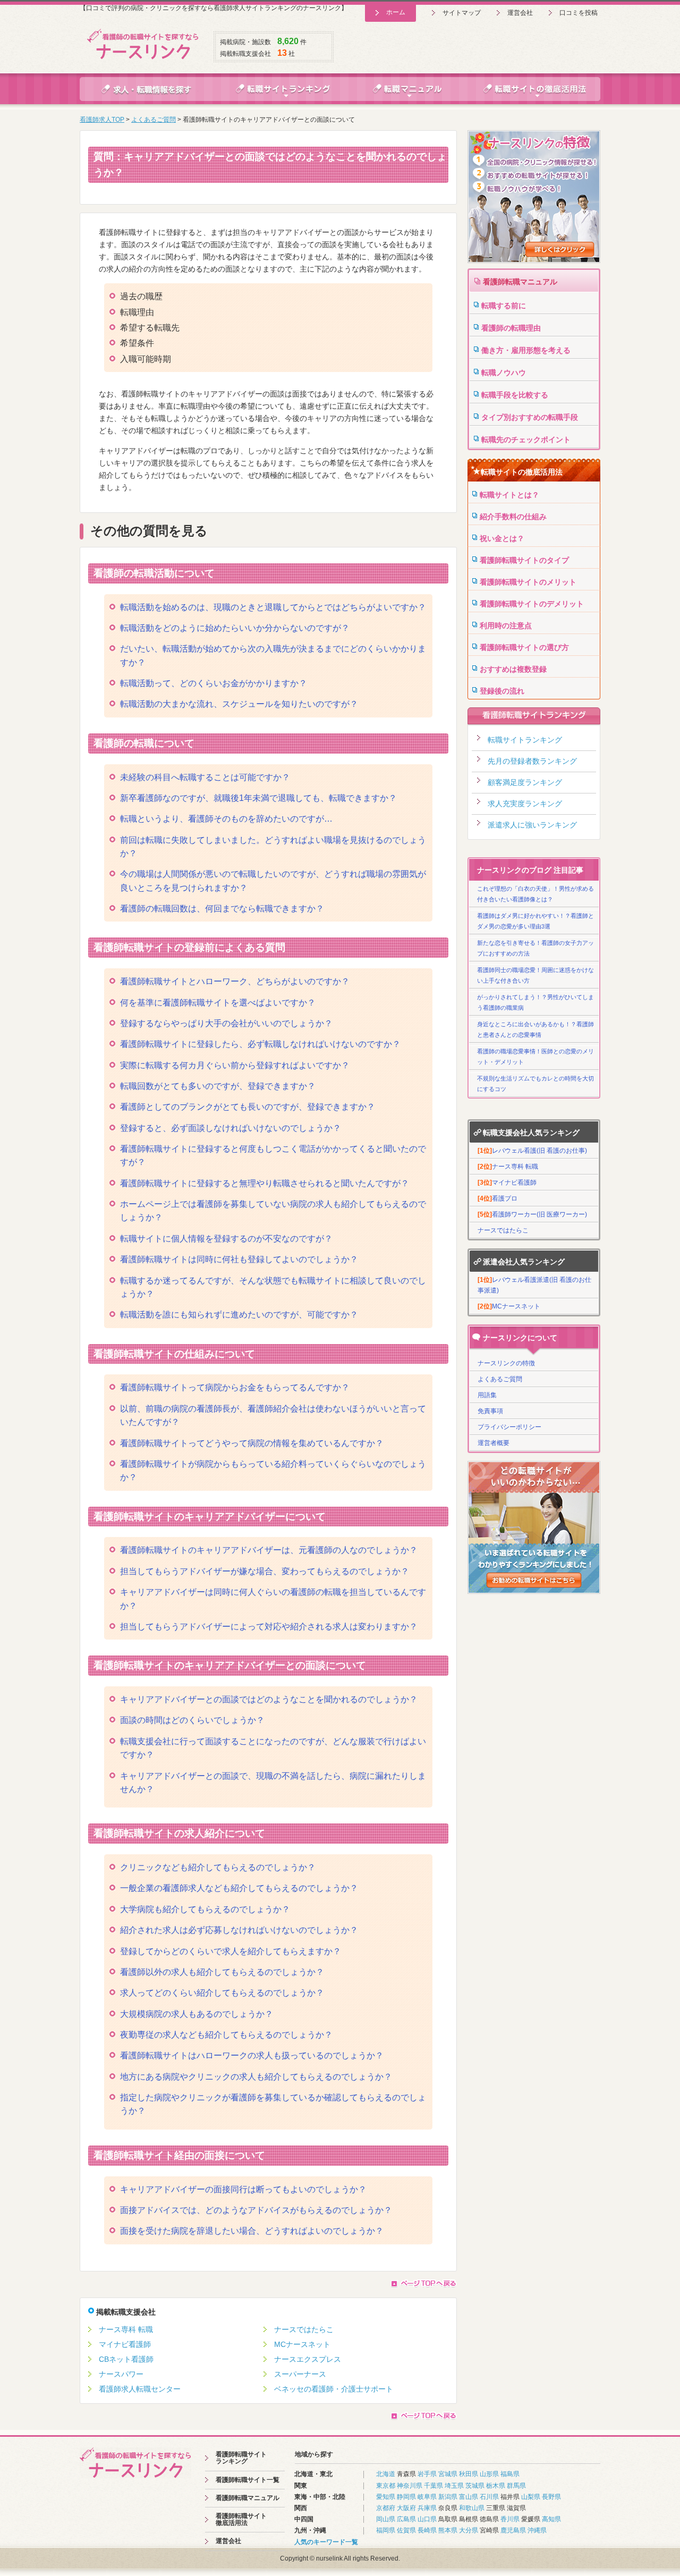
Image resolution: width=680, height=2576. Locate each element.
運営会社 (520, 13)
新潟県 (448, 2497)
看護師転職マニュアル (520, 282)
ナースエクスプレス (308, 2359)
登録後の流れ (502, 691)
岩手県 (427, 2474)
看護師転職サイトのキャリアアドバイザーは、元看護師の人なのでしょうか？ (269, 1550)
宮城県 (448, 2474)
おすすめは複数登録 (513, 669)
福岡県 (386, 2530)
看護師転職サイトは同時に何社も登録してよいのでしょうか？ (239, 1259)
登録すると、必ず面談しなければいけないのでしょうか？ (231, 1128)
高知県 (551, 2519)
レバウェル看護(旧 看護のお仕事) (532, 1151)
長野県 (551, 2497)
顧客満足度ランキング (525, 782)
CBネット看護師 (126, 2359)
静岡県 (406, 2497)
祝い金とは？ (502, 538)
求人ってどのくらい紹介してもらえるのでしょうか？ (222, 1993)
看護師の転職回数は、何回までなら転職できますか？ (222, 909)
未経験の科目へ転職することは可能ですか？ (205, 777)
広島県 (406, 2519)
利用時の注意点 (506, 626)
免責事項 (490, 1411)
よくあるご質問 (154, 120)
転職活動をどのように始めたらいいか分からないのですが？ (235, 628)
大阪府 (406, 2508)
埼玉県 (454, 2486)
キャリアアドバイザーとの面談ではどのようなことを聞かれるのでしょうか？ (269, 1699)
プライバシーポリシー (509, 1427)
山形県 (489, 2474)
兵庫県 (427, 2508)
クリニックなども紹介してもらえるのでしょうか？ (218, 1867)
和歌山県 (472, 2508)
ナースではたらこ (304, 2329)
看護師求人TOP (102, 120)
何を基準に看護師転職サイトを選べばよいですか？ (218, 1003)
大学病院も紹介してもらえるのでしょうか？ (205, 1909)
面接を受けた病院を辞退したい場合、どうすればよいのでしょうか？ (252, 2231)
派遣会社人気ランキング (524, 1262)
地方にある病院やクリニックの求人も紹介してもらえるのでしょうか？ (256, 2077)
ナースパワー (121, 2374)
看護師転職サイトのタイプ (524, 560)
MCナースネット (302, 2344)
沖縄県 (537, 2530)
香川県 (510, 2519)
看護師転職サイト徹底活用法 (241, 2519)
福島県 (510, 2474)
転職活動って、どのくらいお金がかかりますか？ (214, 683)
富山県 (469, 2497)
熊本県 (448, 2530)
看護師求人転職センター (140, 2389)
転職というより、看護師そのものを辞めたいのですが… (226, 819)
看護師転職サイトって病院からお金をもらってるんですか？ (235, 1387)
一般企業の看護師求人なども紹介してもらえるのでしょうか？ (239, 1888)
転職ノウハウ (504, 373)
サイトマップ (462, 13)
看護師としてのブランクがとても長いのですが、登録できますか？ (248, 1107)
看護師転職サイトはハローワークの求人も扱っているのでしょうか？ (252, 2055)
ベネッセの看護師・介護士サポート (334, 2389)
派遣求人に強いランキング (532, 825)
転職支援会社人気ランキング (531, 1133)
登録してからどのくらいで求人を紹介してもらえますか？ (231, 1951)
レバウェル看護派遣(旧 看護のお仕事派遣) (534, 1285)
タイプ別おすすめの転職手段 (530, 417)
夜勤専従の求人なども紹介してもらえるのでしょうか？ (226, 2035)
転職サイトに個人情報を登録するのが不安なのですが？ (226, 1239)
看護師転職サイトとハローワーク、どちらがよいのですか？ (235, 981)
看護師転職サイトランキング (241, 2458)
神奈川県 (410, 2486)
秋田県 (469, 2474)
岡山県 (386, 2519)
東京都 (386, 2486)
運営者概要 (494, 1443)
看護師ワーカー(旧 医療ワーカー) (532, 1214)
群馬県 (516, 2486)
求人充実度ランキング (525, 804)
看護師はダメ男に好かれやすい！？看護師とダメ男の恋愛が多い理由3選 (535, 921)
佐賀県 (406, 2530)
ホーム (396, 12)
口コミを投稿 (579, 13)
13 (282, 53)
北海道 (386, 2474)
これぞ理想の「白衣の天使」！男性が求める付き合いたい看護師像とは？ (535, 894)
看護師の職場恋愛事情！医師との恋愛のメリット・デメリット (535, 1057)
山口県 (427, 2519)
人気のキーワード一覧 (326, 2542)
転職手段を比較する (515, 395)
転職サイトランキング (525, 740)
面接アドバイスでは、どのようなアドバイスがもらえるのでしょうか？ (256, 2210)
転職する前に (504, 306)
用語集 (487, 1395)
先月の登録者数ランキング (532, 761)
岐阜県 (427, 2497)
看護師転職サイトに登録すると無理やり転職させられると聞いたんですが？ (265, 1183)
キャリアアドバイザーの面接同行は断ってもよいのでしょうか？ (243, 2189)
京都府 (386, 2508)
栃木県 (496, 2486)
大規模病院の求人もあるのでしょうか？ (197, 2014)
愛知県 (386, 2497)
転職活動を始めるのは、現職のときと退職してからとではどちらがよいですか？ (273, 607)
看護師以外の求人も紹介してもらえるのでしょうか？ (222, 1972)
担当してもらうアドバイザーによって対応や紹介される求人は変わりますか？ (269, 1627)
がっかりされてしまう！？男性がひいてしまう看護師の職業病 (535, 1002)
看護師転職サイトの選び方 (524, 647)
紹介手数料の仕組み (513, 517)
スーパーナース (300, 2374)
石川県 (489, 2497)
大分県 (469, 2530)
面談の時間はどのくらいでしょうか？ (192, 1720)
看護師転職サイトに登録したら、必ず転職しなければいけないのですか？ (260, 1044)
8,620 (288, 41)
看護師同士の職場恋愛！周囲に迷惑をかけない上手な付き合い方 (535, 975)
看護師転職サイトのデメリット (532, 604)
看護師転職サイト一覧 (248, 2480)
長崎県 (427, 2530)
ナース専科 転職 (126, 2329)
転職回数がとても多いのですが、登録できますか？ (218, 1086)
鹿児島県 (513, 2530)
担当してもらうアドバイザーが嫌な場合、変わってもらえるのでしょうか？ (265, 1571)
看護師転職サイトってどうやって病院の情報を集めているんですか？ (252, 1443)
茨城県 (475, 2486)
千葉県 (433, 2486)
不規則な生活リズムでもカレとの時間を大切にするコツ (535, 1084)
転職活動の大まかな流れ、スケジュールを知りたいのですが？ (239, 704)
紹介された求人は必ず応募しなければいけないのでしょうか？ (239, 1930)
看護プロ (498, 1198)
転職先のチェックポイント (526, 440)
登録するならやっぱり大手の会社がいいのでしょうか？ (226, 1023)
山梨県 (531, 2497)
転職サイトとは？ (509, 495)
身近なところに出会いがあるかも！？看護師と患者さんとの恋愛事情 (535, 1029)
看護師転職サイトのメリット (528, 582)
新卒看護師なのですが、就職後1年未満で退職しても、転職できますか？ (258, 798)
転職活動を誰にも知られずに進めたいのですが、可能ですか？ (239, 1315)
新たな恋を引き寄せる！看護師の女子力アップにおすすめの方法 (535, 948)
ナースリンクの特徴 (506, 1363)
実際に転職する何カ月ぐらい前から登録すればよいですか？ (235, 1065)
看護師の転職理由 (511, 328)
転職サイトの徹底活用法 (522, 472)
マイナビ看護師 (125, 2344)
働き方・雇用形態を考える (526, 350)
